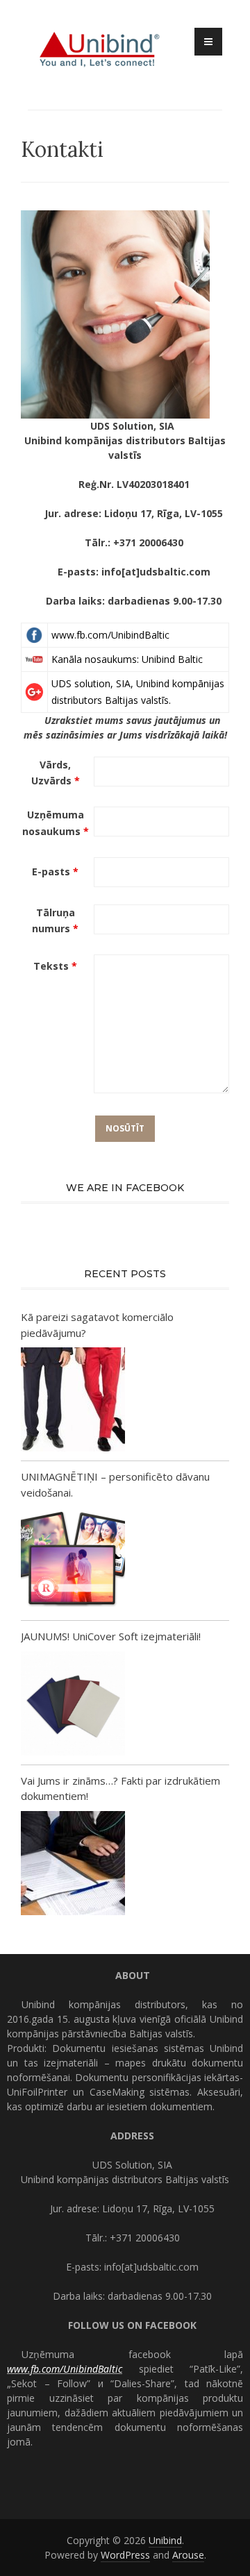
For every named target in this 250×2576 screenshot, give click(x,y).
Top (238, 2564)
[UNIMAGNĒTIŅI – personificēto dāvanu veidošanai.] (73, 1561)
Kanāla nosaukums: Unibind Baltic (127, 659)
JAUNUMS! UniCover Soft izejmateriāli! (111, 1636)
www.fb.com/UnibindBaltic (110, 635)
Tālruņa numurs (55, 921)
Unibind (165, 2540)
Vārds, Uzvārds (56, 773)
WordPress (125, 2555)
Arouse (188, 2555)
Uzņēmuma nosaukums (56, 823)
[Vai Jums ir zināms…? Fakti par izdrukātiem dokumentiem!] (73, 1865)
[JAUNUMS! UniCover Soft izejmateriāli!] (73, 1705)
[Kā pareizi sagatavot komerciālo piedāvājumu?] (73, 1401)
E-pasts (55, 872)
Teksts (55, 966)
